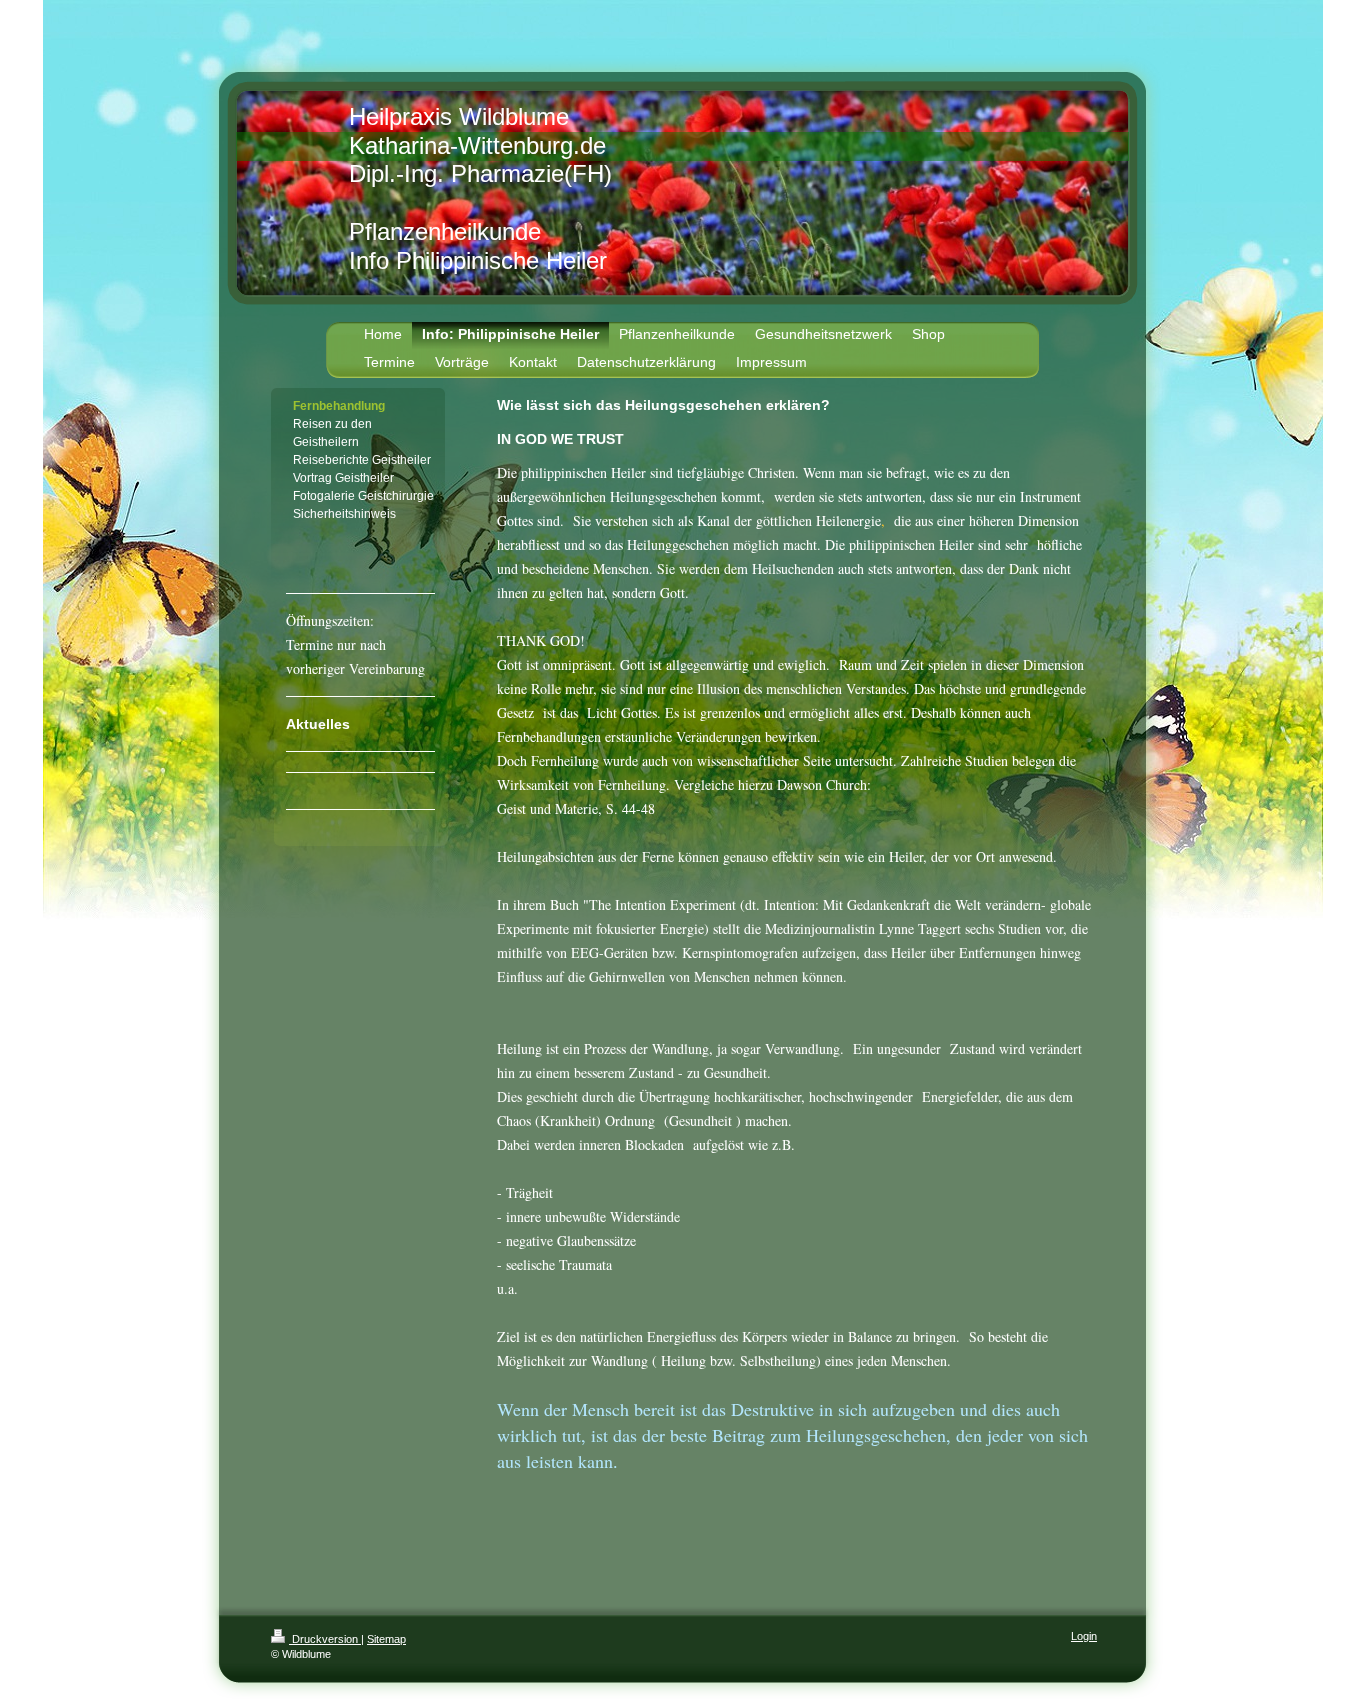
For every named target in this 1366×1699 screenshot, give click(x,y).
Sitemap (386, 1639)
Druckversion (325, 1639)
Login (1084, 1636)
